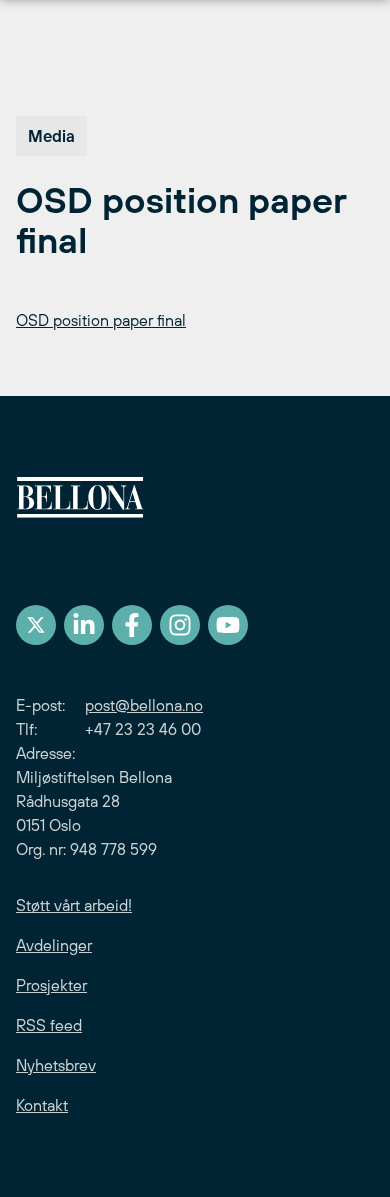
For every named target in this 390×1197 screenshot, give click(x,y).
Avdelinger (54, 945)
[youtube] (228, 625)
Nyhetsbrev (56, 1065)
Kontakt (42, 1105)
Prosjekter (51, 985)
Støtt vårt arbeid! (74, 905)
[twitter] (36, 625)
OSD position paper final (101, 320)
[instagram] (180, 625)
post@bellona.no (144, 705)
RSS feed (49, 1025)
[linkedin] (84, 625)
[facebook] (132, 625)
